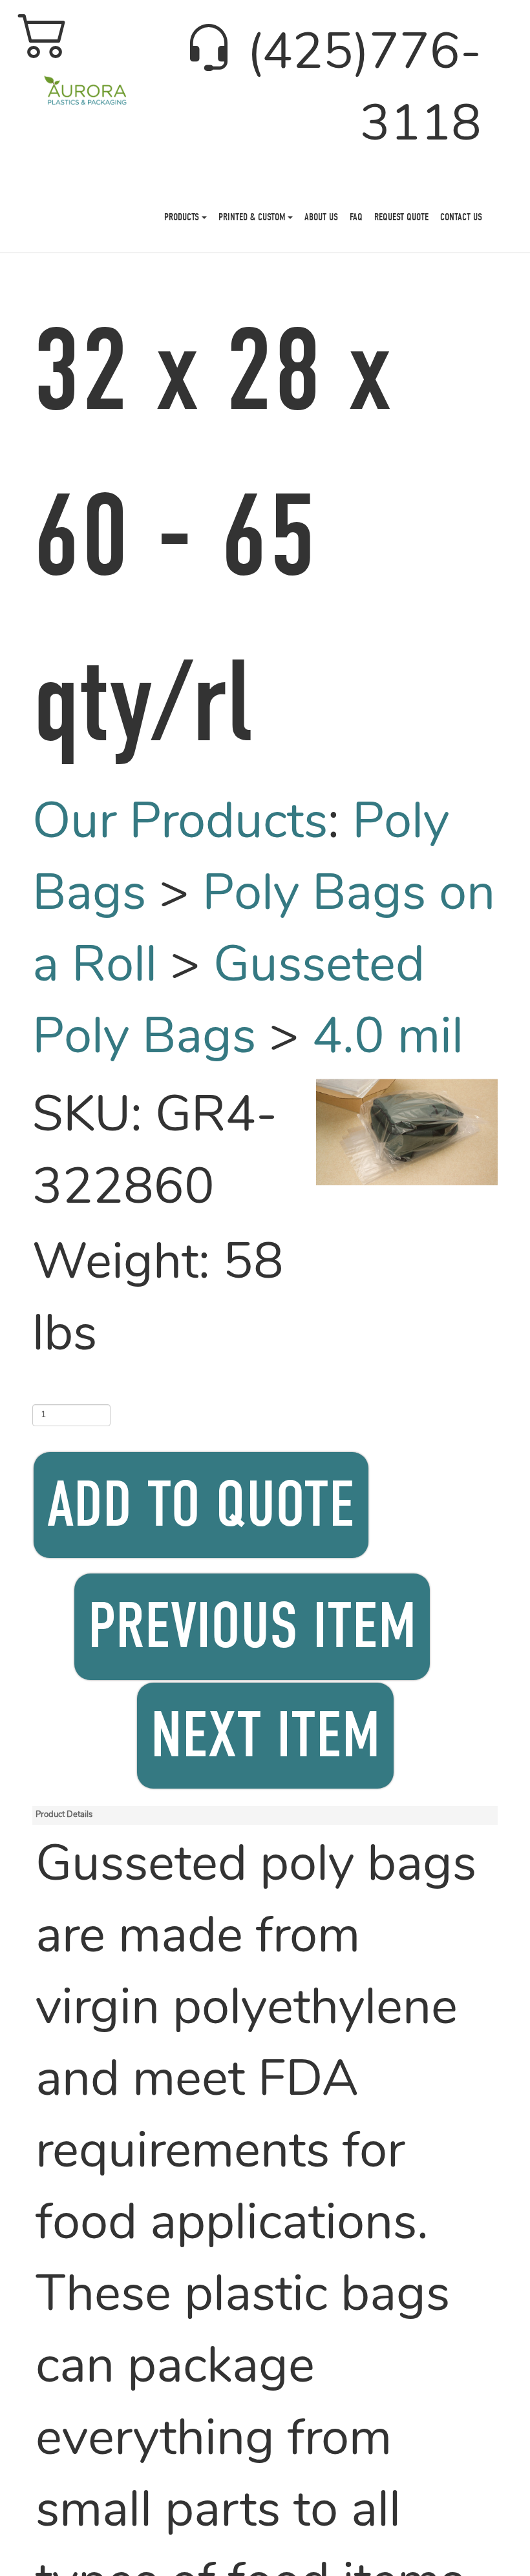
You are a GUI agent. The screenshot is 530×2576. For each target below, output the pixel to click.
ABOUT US (321, 217)
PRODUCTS (183, 217)
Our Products (180, 825)
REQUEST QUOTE (401, 217)
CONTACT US (461, 217)
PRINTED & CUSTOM (253, 217)
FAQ (356, 217)
